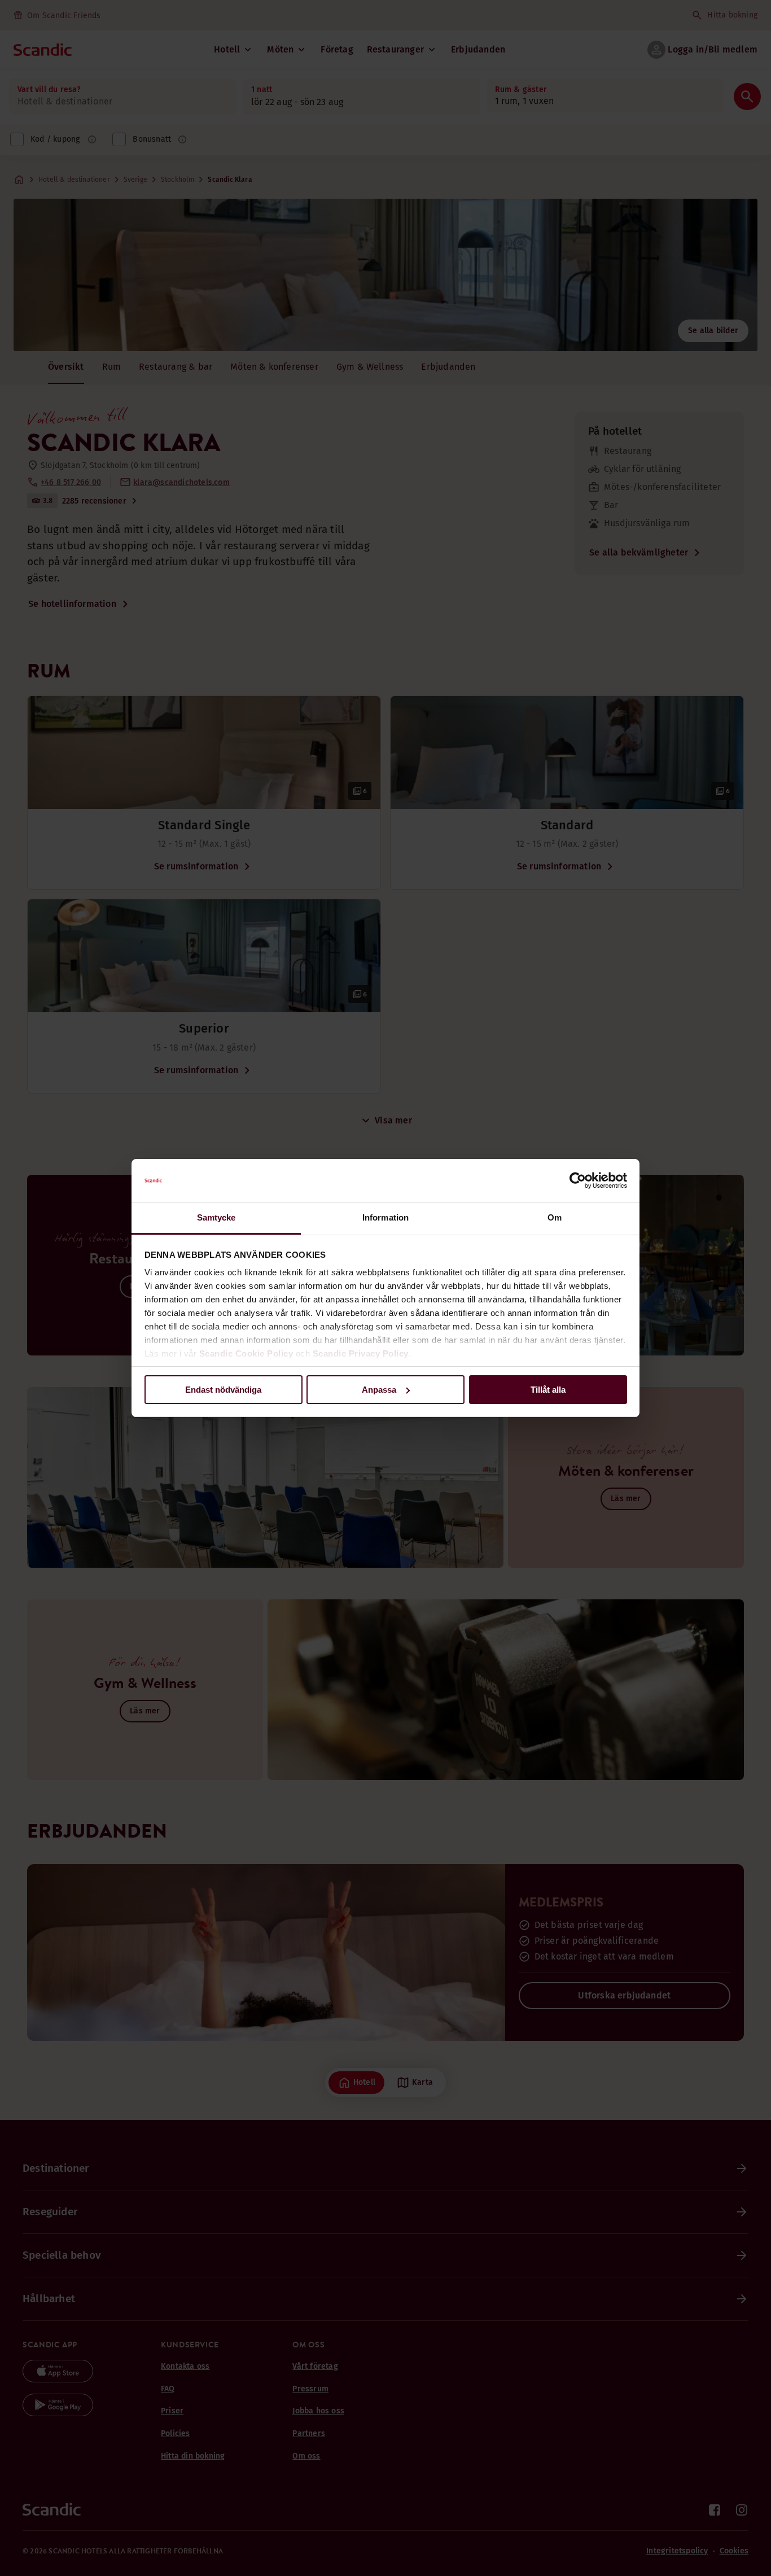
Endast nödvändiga (223, 1390)
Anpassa (379, 1390)
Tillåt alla (548, 1390)
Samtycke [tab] (216, 1217)
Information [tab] (385, 1217)
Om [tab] (555, 1217)
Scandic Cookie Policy (246, 1353)
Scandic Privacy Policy (361, 1353)
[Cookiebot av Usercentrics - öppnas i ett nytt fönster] (578, 1180)
